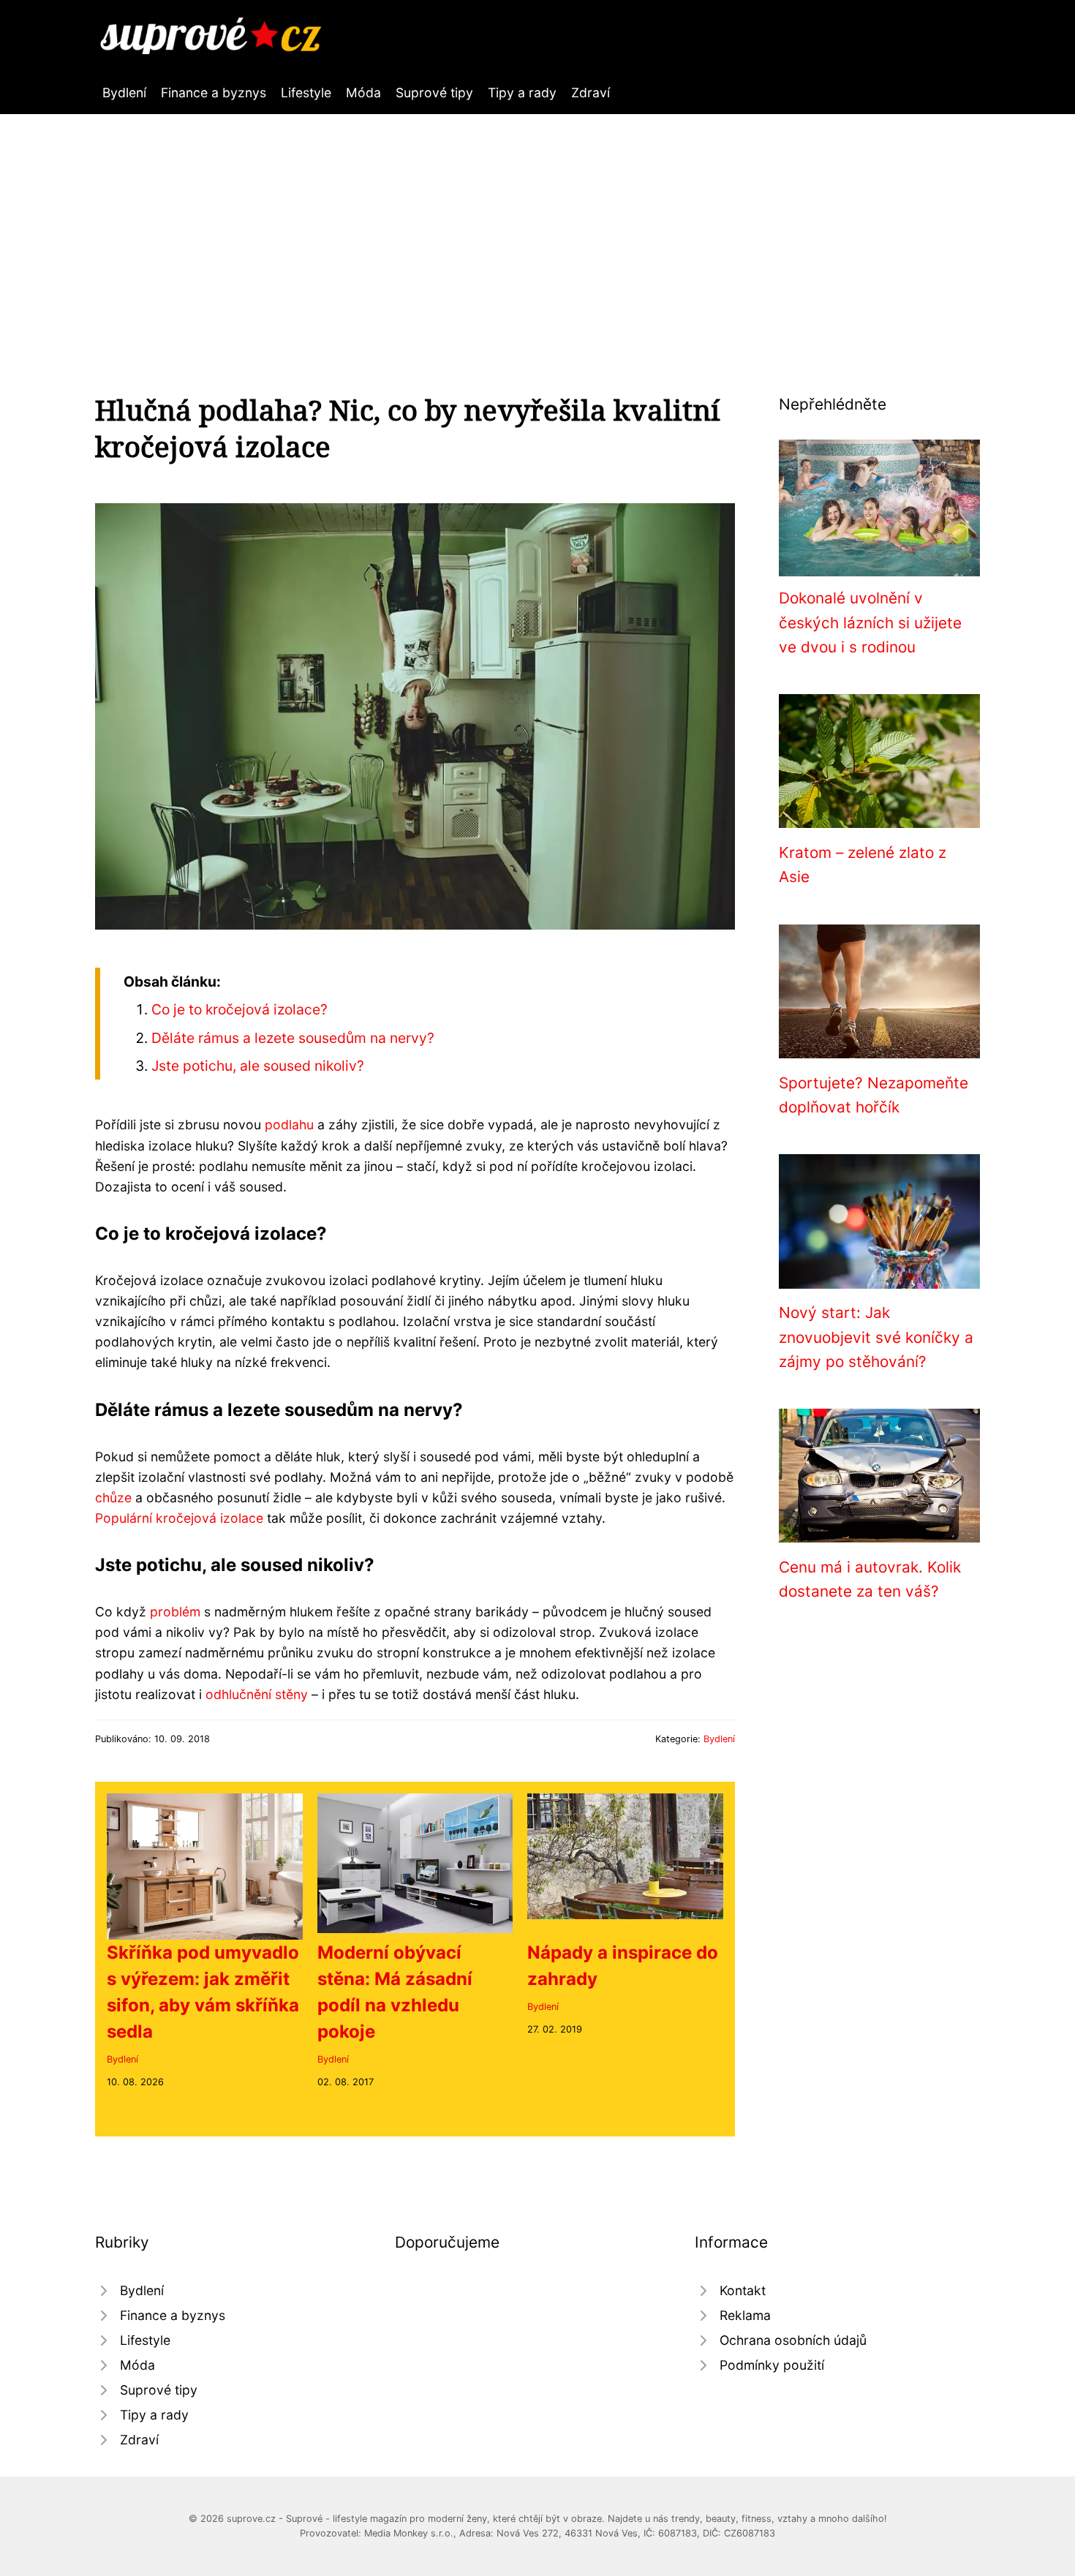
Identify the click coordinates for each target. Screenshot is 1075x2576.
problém (175, 1612)
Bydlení (124, 93)
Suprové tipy (434, 93)
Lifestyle (306, 93)
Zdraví (591, 93)
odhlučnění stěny (257, 1694)
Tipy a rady (522, 93)
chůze (113, 1498)
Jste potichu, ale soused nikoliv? (258, 1066)
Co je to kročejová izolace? (239, 1009)
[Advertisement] (537, 224)
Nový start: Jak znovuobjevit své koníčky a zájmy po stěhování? (876, 1337)
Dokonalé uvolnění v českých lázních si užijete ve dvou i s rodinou (870, 622)
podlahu (289, 1125)
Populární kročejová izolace (179, 1518)
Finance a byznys (214, 93)
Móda (363, 93)
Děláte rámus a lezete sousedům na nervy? (293, 1038)
